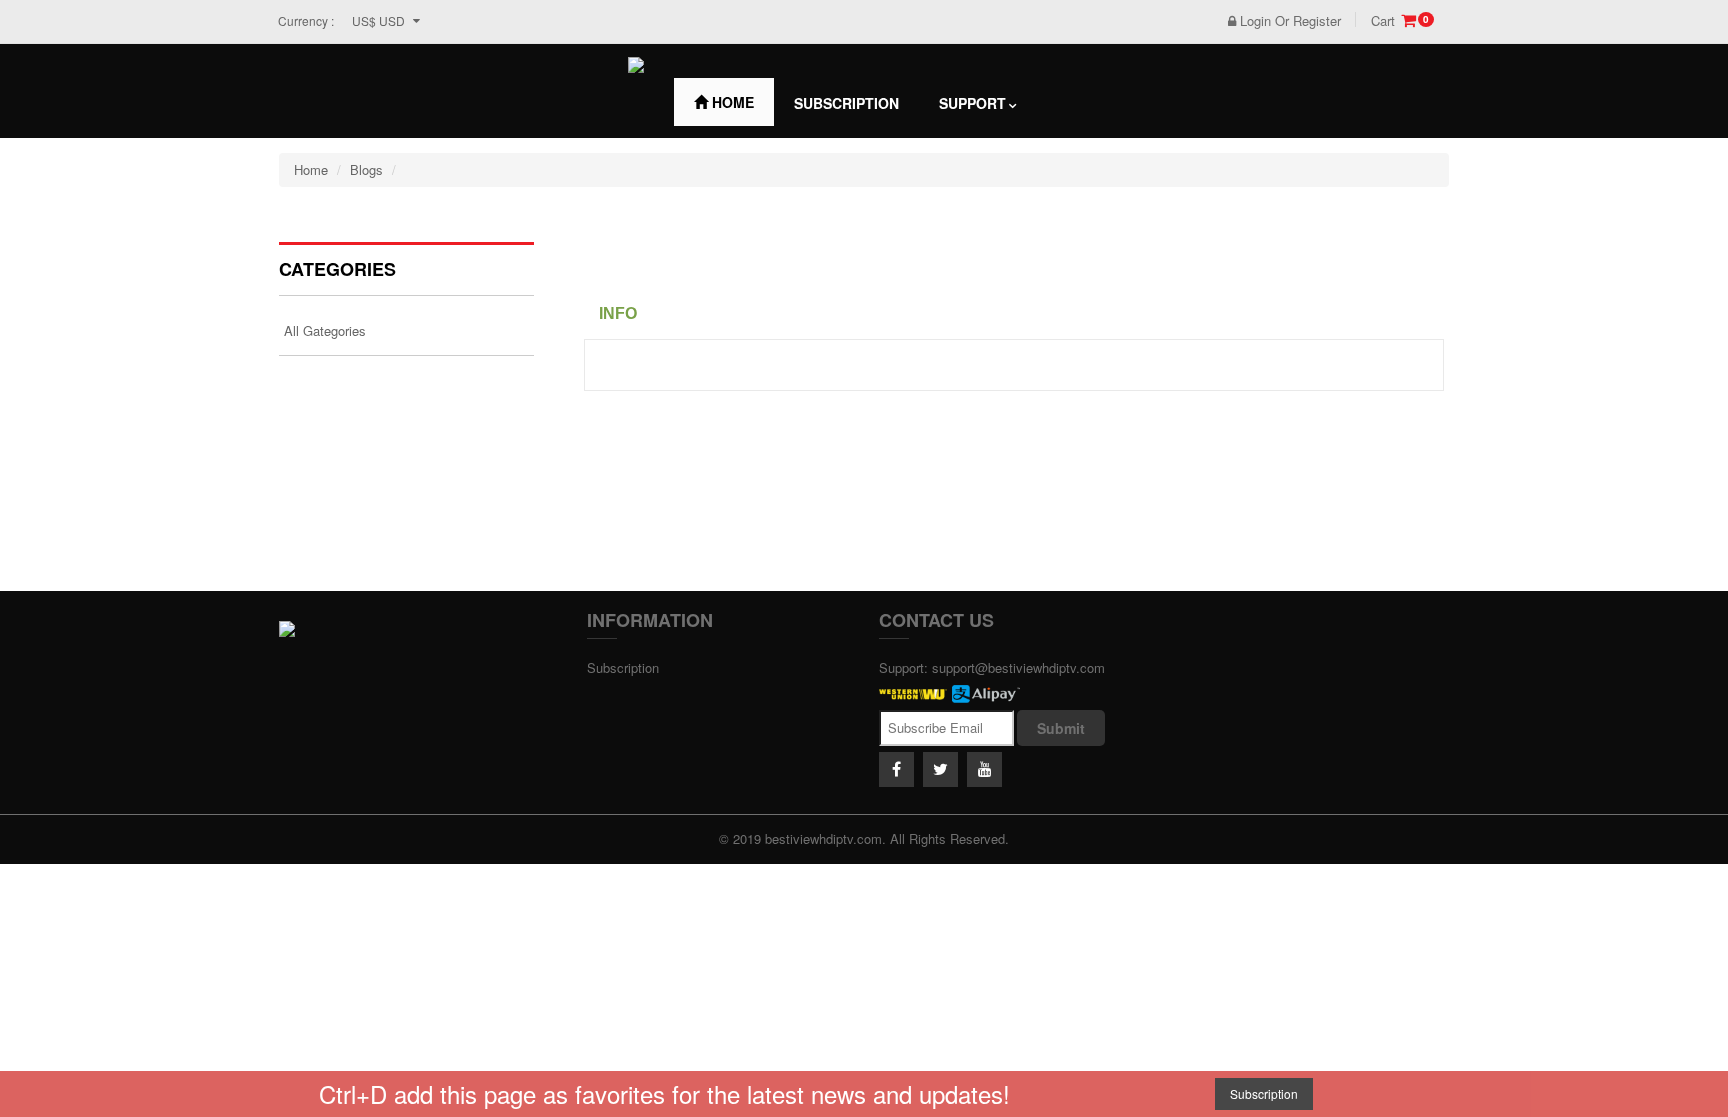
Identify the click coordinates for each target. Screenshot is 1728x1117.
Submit (1061, 728)
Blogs (366, 169)
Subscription (846, 103)
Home (731, 102)
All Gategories (325, 330)
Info (618, 313)
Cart (1400, 21)
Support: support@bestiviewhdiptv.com (992, 667)
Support (972, 103)
